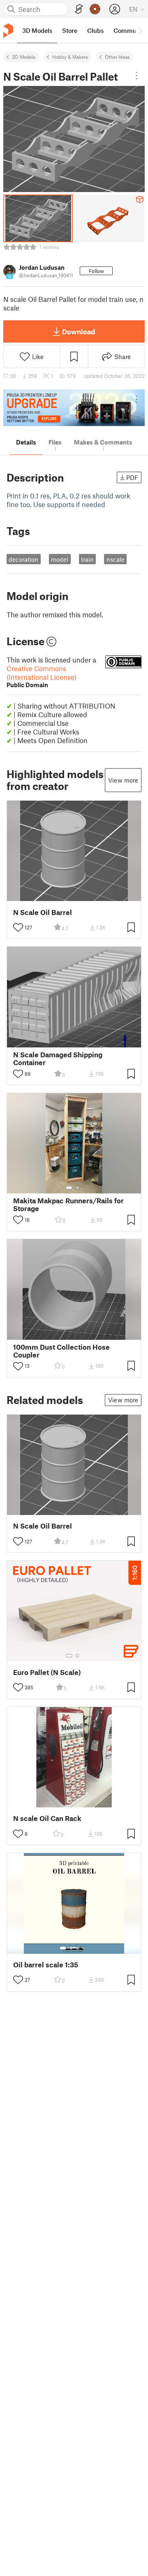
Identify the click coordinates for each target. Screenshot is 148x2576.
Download (79, 331)
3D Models (24, 57)
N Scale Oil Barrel (43, 912)
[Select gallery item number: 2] (77, 1188)
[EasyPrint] (79, 9)
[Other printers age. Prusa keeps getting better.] (74, 408)
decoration (23, 559)
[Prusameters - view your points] (95, 9)
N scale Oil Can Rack (47, 1818)
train (87, 559)
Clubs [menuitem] (95, 30)
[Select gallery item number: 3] (78, 1948)
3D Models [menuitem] (37, 30)
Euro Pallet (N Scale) (47, 1672)
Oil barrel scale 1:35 (46, 1965)
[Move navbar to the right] (140, 30)
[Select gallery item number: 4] (84, 1948)
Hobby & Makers (70, 57)
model (60, 559)
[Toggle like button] (18, 927)
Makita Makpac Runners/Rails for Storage (68, 1205)
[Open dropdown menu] (136, 76)
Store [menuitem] (70, 30)
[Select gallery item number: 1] (69, 1188)
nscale (116, 559)
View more (123, 780)
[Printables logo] (8, 31)
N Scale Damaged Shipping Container (58, 1059)
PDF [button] (132, 477)
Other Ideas (117, 57)
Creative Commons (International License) (42, 676)
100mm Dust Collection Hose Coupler (61, 1351)
